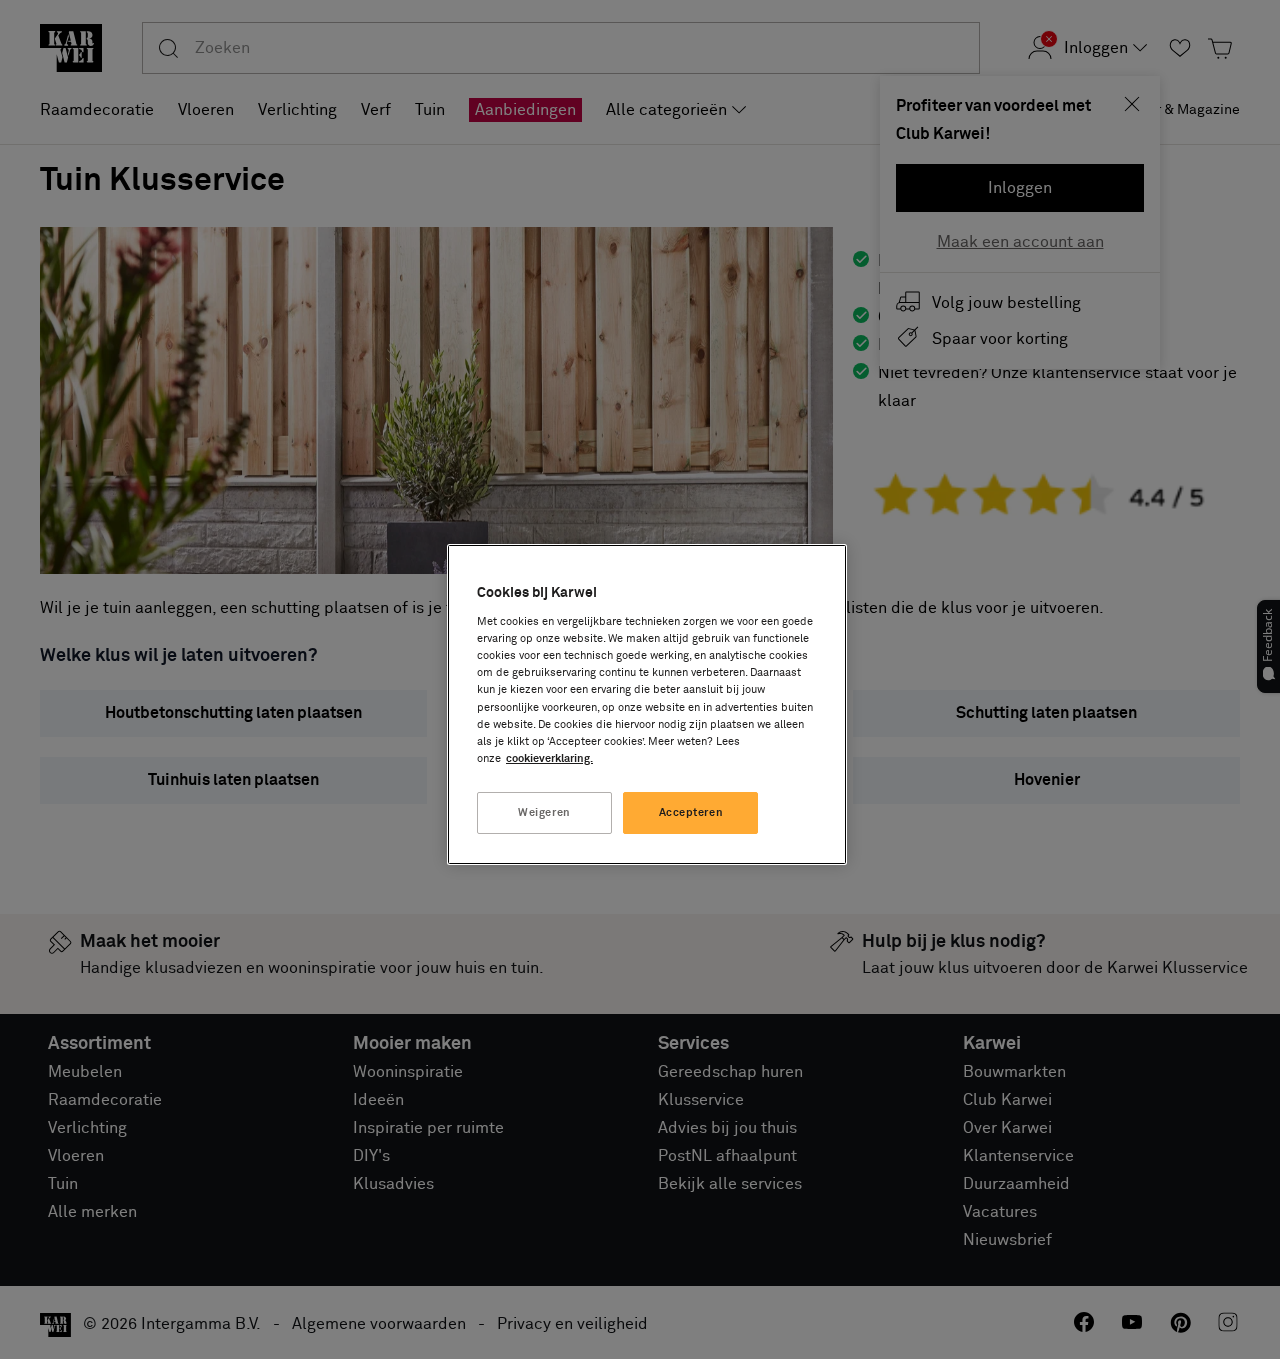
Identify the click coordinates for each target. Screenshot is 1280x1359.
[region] (647, 704)
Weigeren (544, 812)
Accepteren (691, 812)
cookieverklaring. (549, 758)
